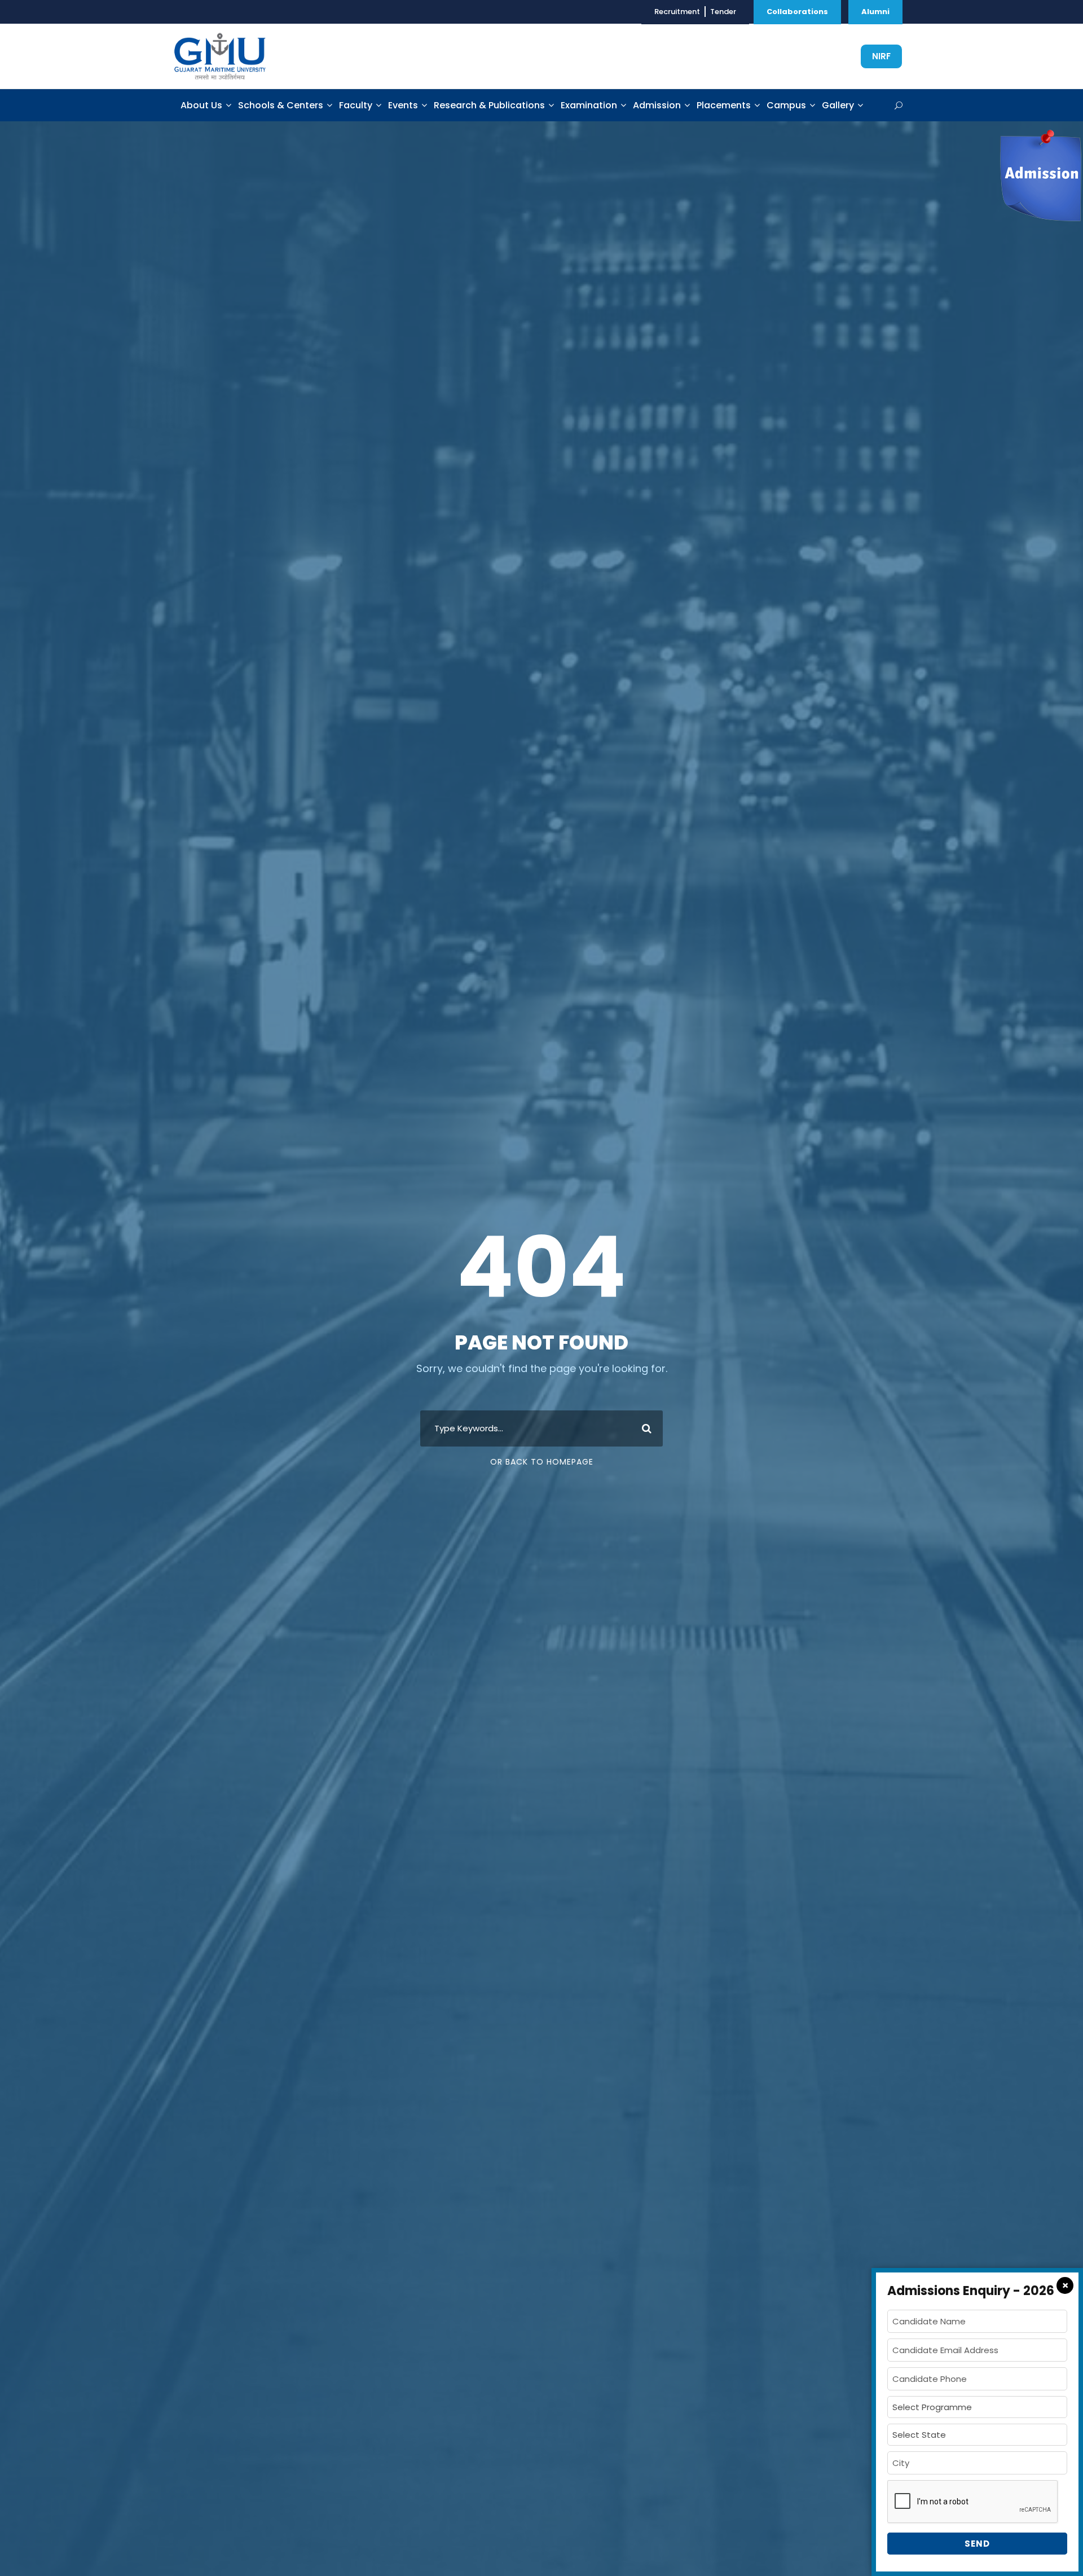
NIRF (881, 56)
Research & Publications (489, 105)
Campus (786, 105)
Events (403, 105)
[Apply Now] (1040, 175)
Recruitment (677, 12)
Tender (723, 12)
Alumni (875, 12)
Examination (589, 105)
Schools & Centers (281, 105)
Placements (724, 105)
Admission (657, 105)
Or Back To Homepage (542, 1462)
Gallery (838, 105)
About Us (201, 105)
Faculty (356, 105)
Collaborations (797, 12)
